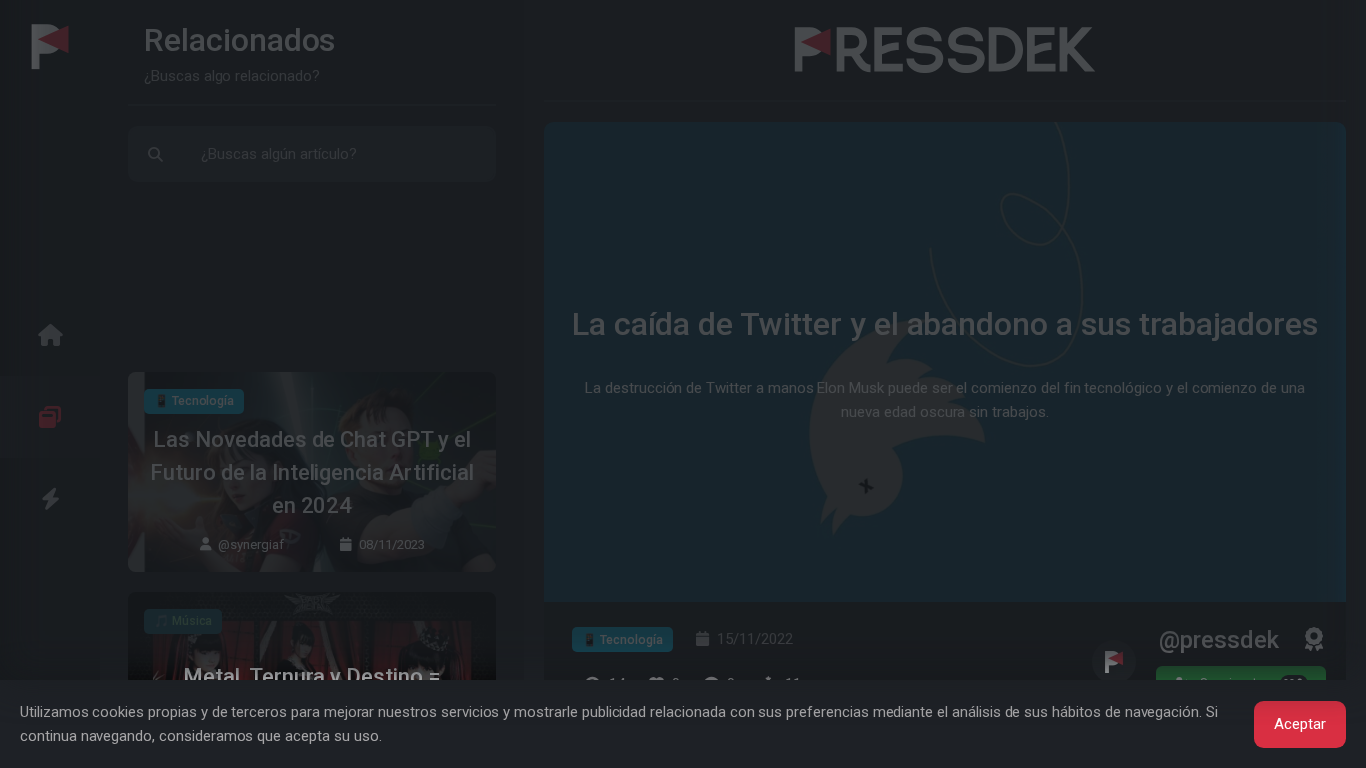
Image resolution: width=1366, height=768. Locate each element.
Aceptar (1300, 724)
